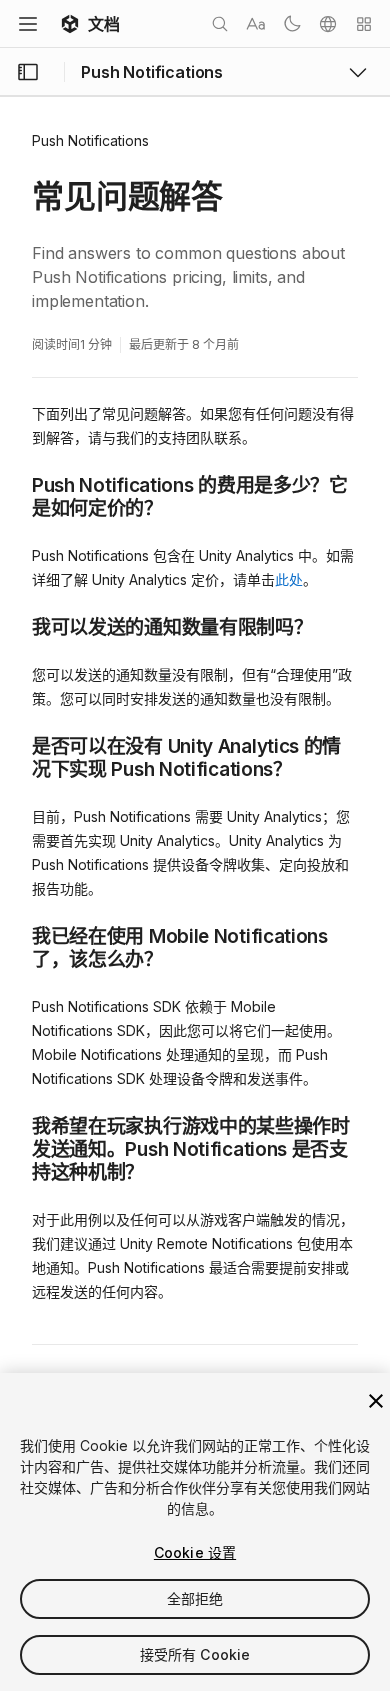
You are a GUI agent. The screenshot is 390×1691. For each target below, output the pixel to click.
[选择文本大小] (256, 24)
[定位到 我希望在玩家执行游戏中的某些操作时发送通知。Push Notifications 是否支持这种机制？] (17, 1125)
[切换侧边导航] (28, 72)
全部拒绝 (195, 1598)
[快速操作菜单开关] (364, 24)
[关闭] (376, 1401)
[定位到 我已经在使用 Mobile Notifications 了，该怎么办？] (17, 935)
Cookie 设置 (195, 1552)
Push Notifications (90, 140)
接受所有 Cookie (195, 1654)
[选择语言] (328, 24)
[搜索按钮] (220, 24)
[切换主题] (292, 24)
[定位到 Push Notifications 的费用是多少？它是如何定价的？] (17, 484)
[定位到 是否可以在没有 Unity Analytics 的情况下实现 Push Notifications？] (17, 745)
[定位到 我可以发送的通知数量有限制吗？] (17, 626)
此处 (289, 579)
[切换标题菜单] (28, 24)
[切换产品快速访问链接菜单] (358, 72)
